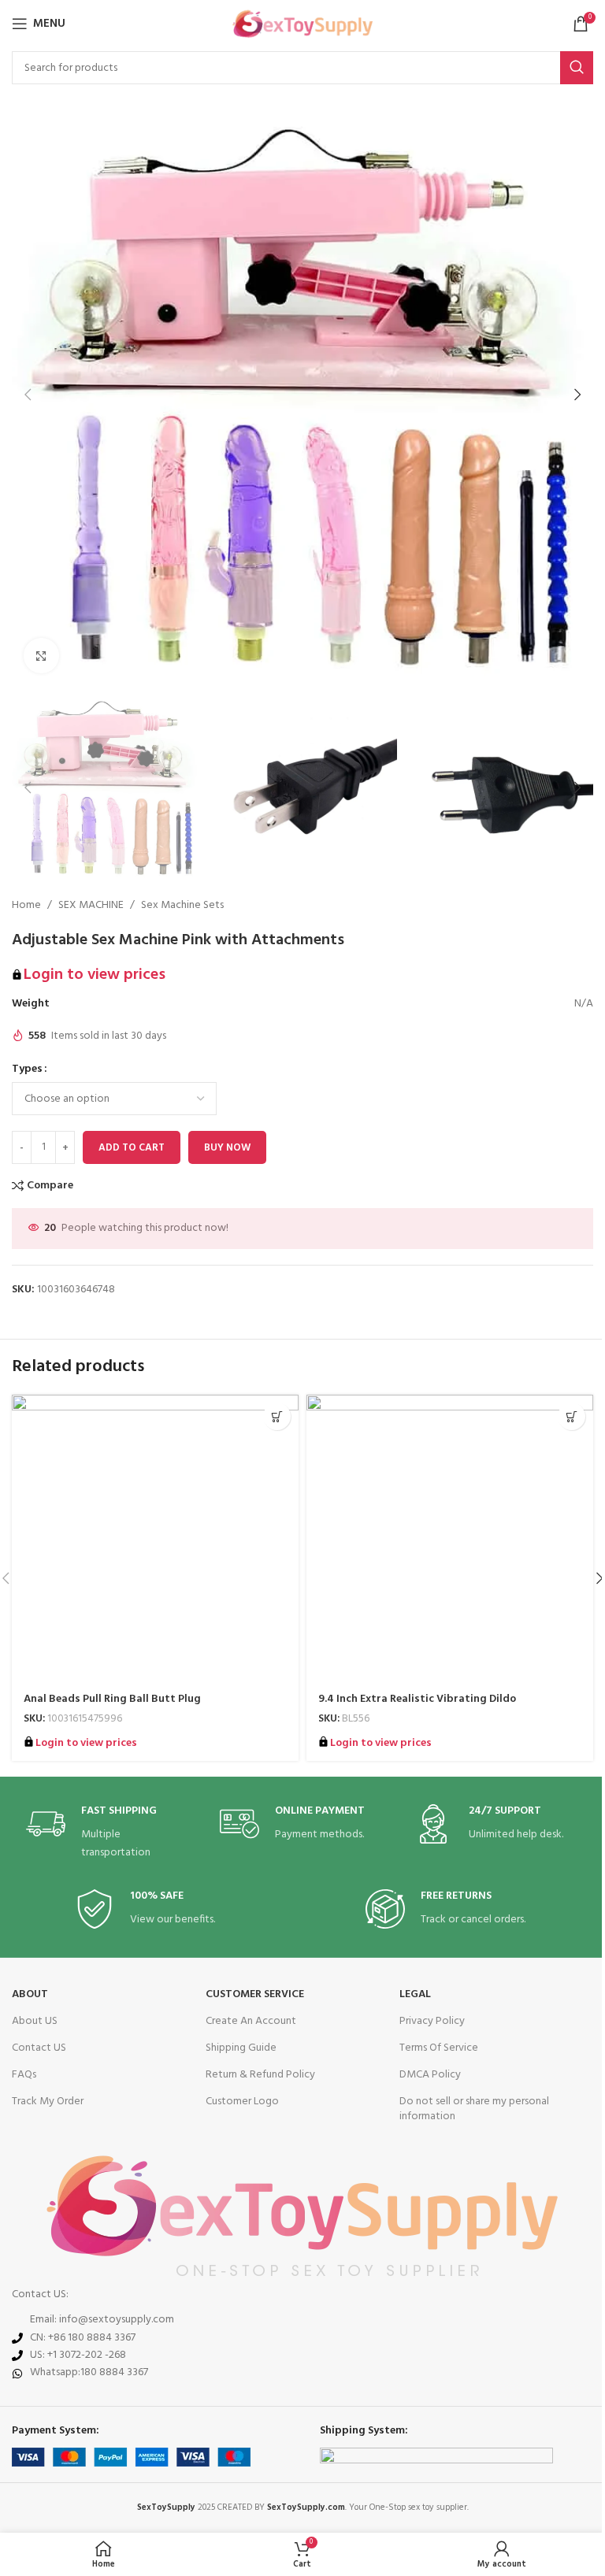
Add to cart (132, 1148)
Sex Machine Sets (182, 906)
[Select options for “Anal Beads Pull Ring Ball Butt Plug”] (277, 1416)
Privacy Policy (432, 2021)
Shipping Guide (241, 2048)
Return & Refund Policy (260, 2075)
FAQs (24, 2075)
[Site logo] (303, 24)
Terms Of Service (439, 2048)
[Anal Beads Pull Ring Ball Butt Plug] (155, 1538)
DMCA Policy (430, 2075)
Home (26, 906)
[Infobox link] (109, 1833)
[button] (28, 395)
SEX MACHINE (91, 906)
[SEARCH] (577, 68)
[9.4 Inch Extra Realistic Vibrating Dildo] (450, 1538)
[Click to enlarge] (41, 656)
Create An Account (251, 2021)
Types (27, 1069)
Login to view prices (95, 975)
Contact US (39, 2048)
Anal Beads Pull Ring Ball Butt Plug (112, 1699)
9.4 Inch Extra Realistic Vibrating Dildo (417, 1699)
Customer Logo (242, 2102)
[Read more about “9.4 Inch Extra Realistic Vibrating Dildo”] (572, 1416)
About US (35, 2021)
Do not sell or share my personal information (474, 2109)
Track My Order (48, 2102)
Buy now (227, 1148)
